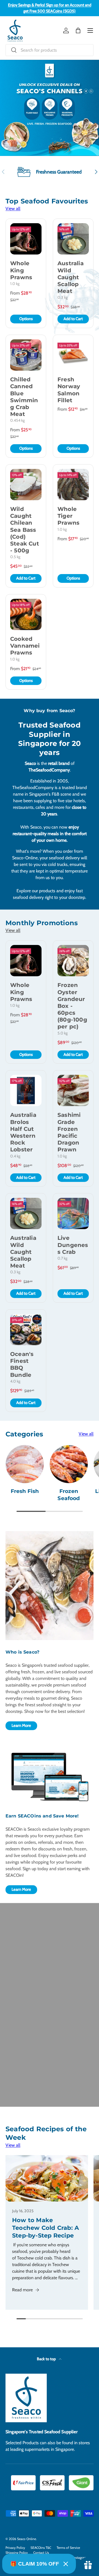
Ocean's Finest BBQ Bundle (22, 1364)
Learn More (21, 1725)
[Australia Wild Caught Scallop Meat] (73, 239)
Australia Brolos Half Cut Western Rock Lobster (23, 1132)
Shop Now (50, 130)
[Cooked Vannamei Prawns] (26, 614)
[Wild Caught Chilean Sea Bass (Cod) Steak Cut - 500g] (26, 485)
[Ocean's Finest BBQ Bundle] (26, 1330)
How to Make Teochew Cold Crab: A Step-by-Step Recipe (46, 2228)
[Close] (66, 2564)
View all (13, 209)
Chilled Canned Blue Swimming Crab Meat (24, 397)
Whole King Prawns (21, 270)
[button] (78, 30)
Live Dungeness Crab (73, 1245)
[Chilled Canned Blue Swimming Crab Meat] (26, 355)
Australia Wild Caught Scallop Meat (71, 277)
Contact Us (41, 2553)
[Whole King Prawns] (26, 239)
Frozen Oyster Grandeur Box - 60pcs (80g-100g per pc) (72, 1006)
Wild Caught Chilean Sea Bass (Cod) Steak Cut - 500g (25, 530)
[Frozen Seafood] (69, 1464)
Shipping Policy (17, 2553)
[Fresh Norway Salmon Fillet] (73, 355)
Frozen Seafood (69, 1495)
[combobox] (50, 50)
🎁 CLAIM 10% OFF (35, 2564)
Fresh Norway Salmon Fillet (69, 390)
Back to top (47, 2359)
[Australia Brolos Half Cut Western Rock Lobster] (26, 1090)
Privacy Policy (15, 2548)
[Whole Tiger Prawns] (73, 485)
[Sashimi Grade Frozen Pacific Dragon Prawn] (73, 1090)
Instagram (80, 2557)
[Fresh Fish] (25, 1464)
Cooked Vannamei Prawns (25, 646)
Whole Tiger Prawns (68, 516)
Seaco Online (27, 2539)
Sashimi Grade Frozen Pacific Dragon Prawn (69, 1132)
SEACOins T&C (41, 2548)
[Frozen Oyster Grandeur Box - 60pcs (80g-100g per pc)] (73, 961)
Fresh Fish (25, 1491)
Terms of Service (68, 2548)
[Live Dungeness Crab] (73, 1213)
